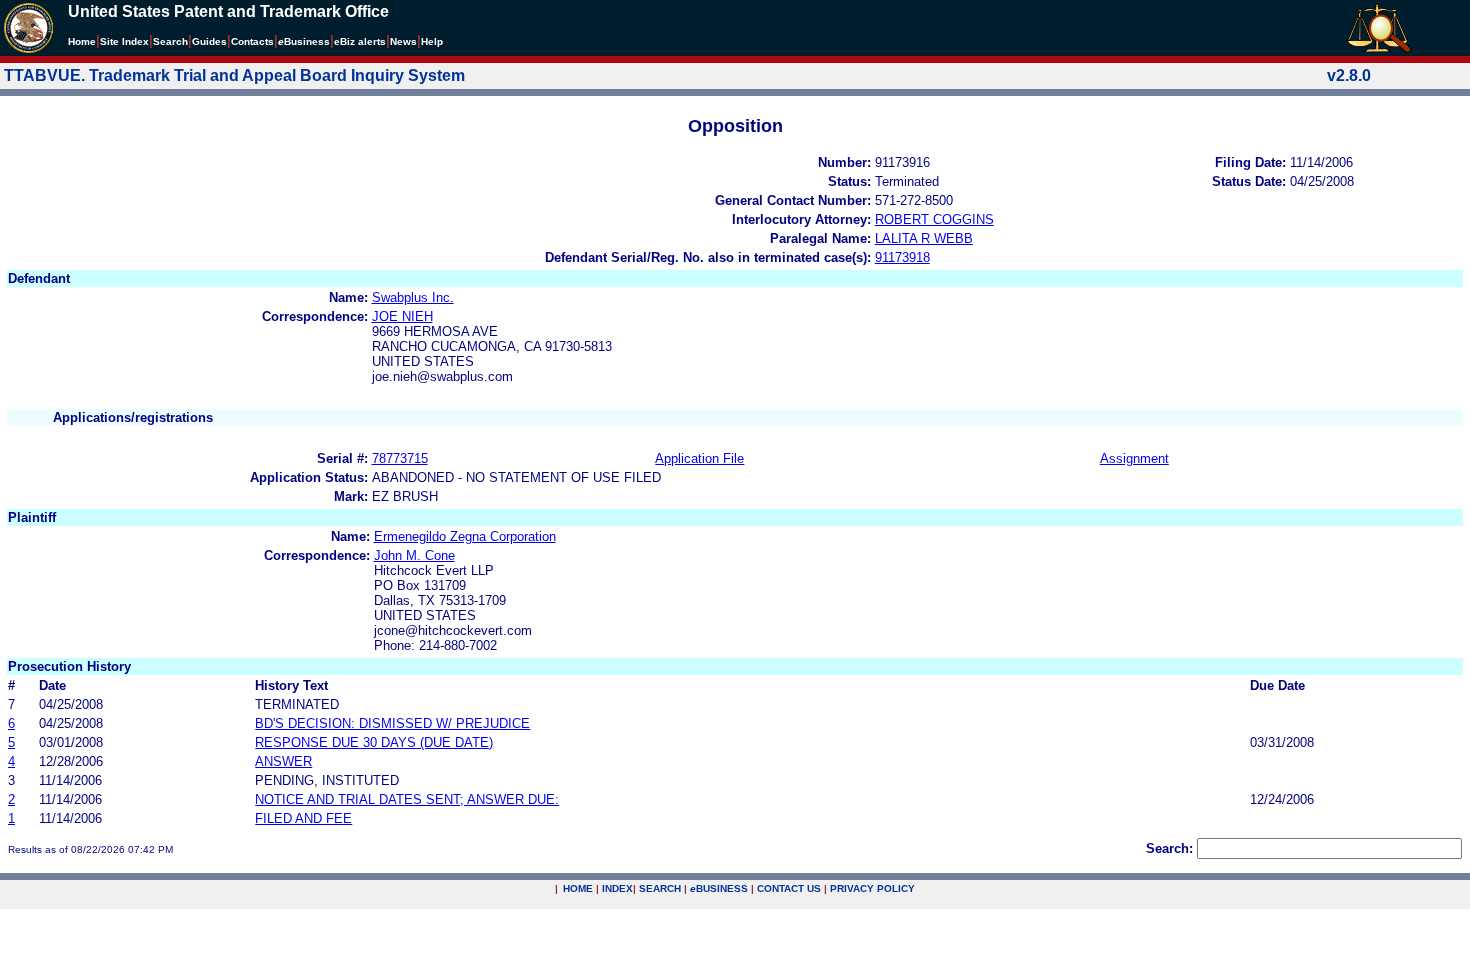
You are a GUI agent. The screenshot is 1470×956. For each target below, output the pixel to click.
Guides (209, 41)
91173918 (902, 257)
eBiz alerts (360, 41)
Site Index (124, 41)
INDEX (617, 888)
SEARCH (660, 888)
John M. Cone (414, 555)
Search (170, 41)
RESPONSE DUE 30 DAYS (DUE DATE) (374, 742)
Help (432, 41)
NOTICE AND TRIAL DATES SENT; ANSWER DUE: (407, 799)
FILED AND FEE (303, 818)
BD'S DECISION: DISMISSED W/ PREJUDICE (392, 723)
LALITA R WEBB (924, 238)
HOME (578, 888)
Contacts (252, 41)
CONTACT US (789, 888)
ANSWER (283, 761)
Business (304, 41)
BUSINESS (719, 888)
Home (82, 41)
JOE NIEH (402, 316)
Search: (1169, 848)
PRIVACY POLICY (872, 888)
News (403, 41)
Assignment (1134, 458)
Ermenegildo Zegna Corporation (465, 536)
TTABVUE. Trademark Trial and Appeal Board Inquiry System (234, 75)
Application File (699, 458)
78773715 (400, 458)
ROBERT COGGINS (934, 219)
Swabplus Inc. (413, 297)
